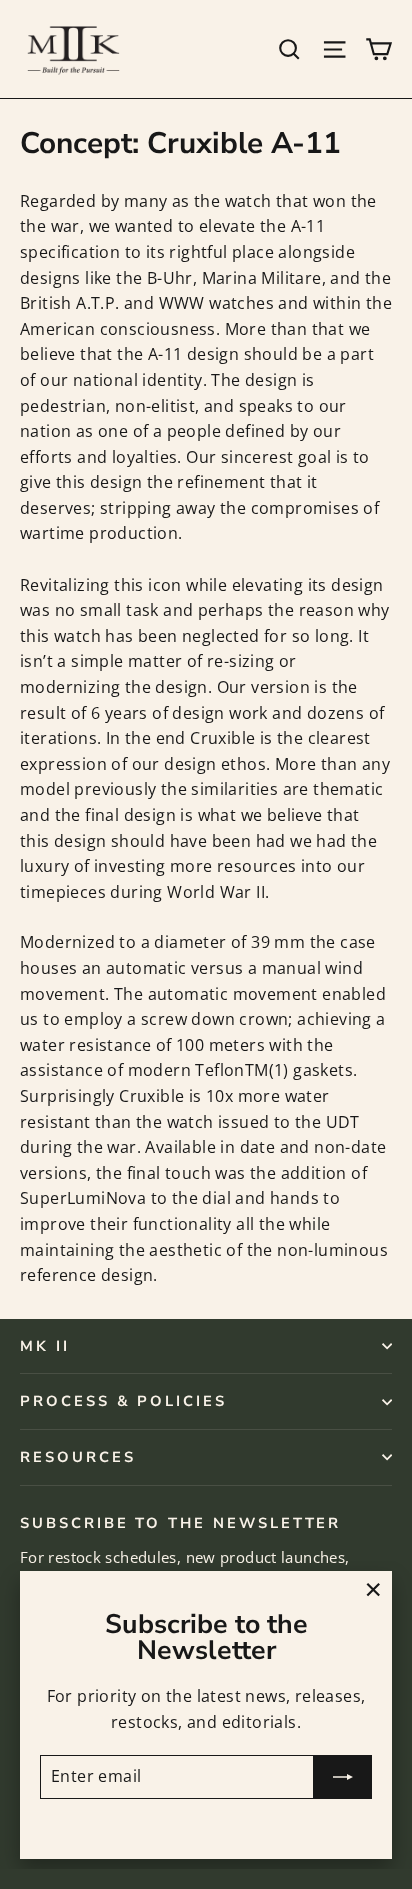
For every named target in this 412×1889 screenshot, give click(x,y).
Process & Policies (123, 1401)
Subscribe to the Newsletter (180, 1522)
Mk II (45, 1346)
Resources (77, 1457)
